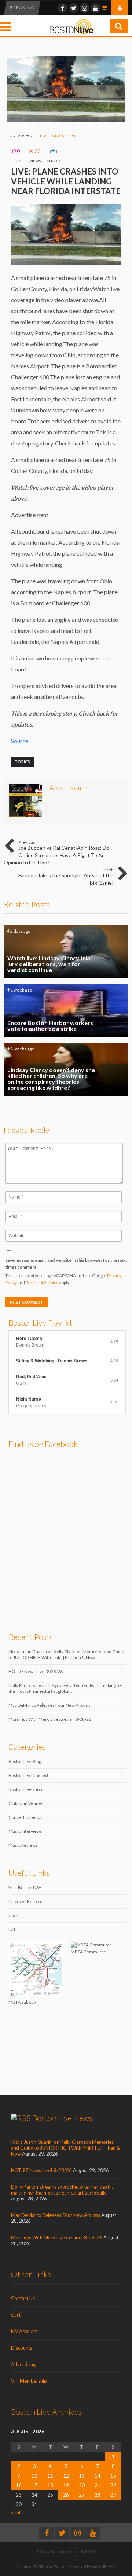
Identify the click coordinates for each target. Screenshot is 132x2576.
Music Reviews (23, 1845)
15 (113, 2476)
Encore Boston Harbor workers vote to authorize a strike (66, 1011)
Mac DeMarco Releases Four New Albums (49, 1705)
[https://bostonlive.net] (71, 33)
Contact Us (23, 2298)
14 (98, 2476)
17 (34, 2485)
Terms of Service (42, 1282)
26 (66, 2495)
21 (98, 2485)
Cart (16, 2315)
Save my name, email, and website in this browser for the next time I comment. (66, 1264)
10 (34, 2476)
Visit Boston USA (25, 1887)
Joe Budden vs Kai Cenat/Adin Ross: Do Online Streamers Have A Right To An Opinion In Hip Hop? (56, 853)
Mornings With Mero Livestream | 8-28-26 (50, 1719)
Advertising (23, 2364)
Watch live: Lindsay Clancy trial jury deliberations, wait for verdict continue (66, 952)
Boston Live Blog (25, 1761)
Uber (13, 1915)
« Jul (16, 2512)
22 (113, 2485)
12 (66, 2476)
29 (113, 2495)
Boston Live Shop (25, 1789)
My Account (24, 2331)
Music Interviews (25, 1831)
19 (66, 2485)
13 (82, 2476)
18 (50, 2485)
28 (98, 2495)
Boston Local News (59, 136)
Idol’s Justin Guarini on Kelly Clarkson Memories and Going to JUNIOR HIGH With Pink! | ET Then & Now (66, 1654)
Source (20, 741)
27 (82, 2495)
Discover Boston (25, 1901)
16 (19, 2485)
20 (82, 2485)
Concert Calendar (26, 1817)
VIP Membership (29, 2381)
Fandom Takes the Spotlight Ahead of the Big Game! (66, 877)
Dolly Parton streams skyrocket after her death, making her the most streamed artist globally (66, 1688)
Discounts (22, 2348)
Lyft (12, 1929)
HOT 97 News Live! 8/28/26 (36, 1671)
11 (50, 2476)
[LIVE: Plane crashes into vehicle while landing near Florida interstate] (66, 120)
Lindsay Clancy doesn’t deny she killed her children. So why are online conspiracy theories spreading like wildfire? (66, 1069)
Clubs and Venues (26, 1803)
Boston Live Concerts (30, 1775)
